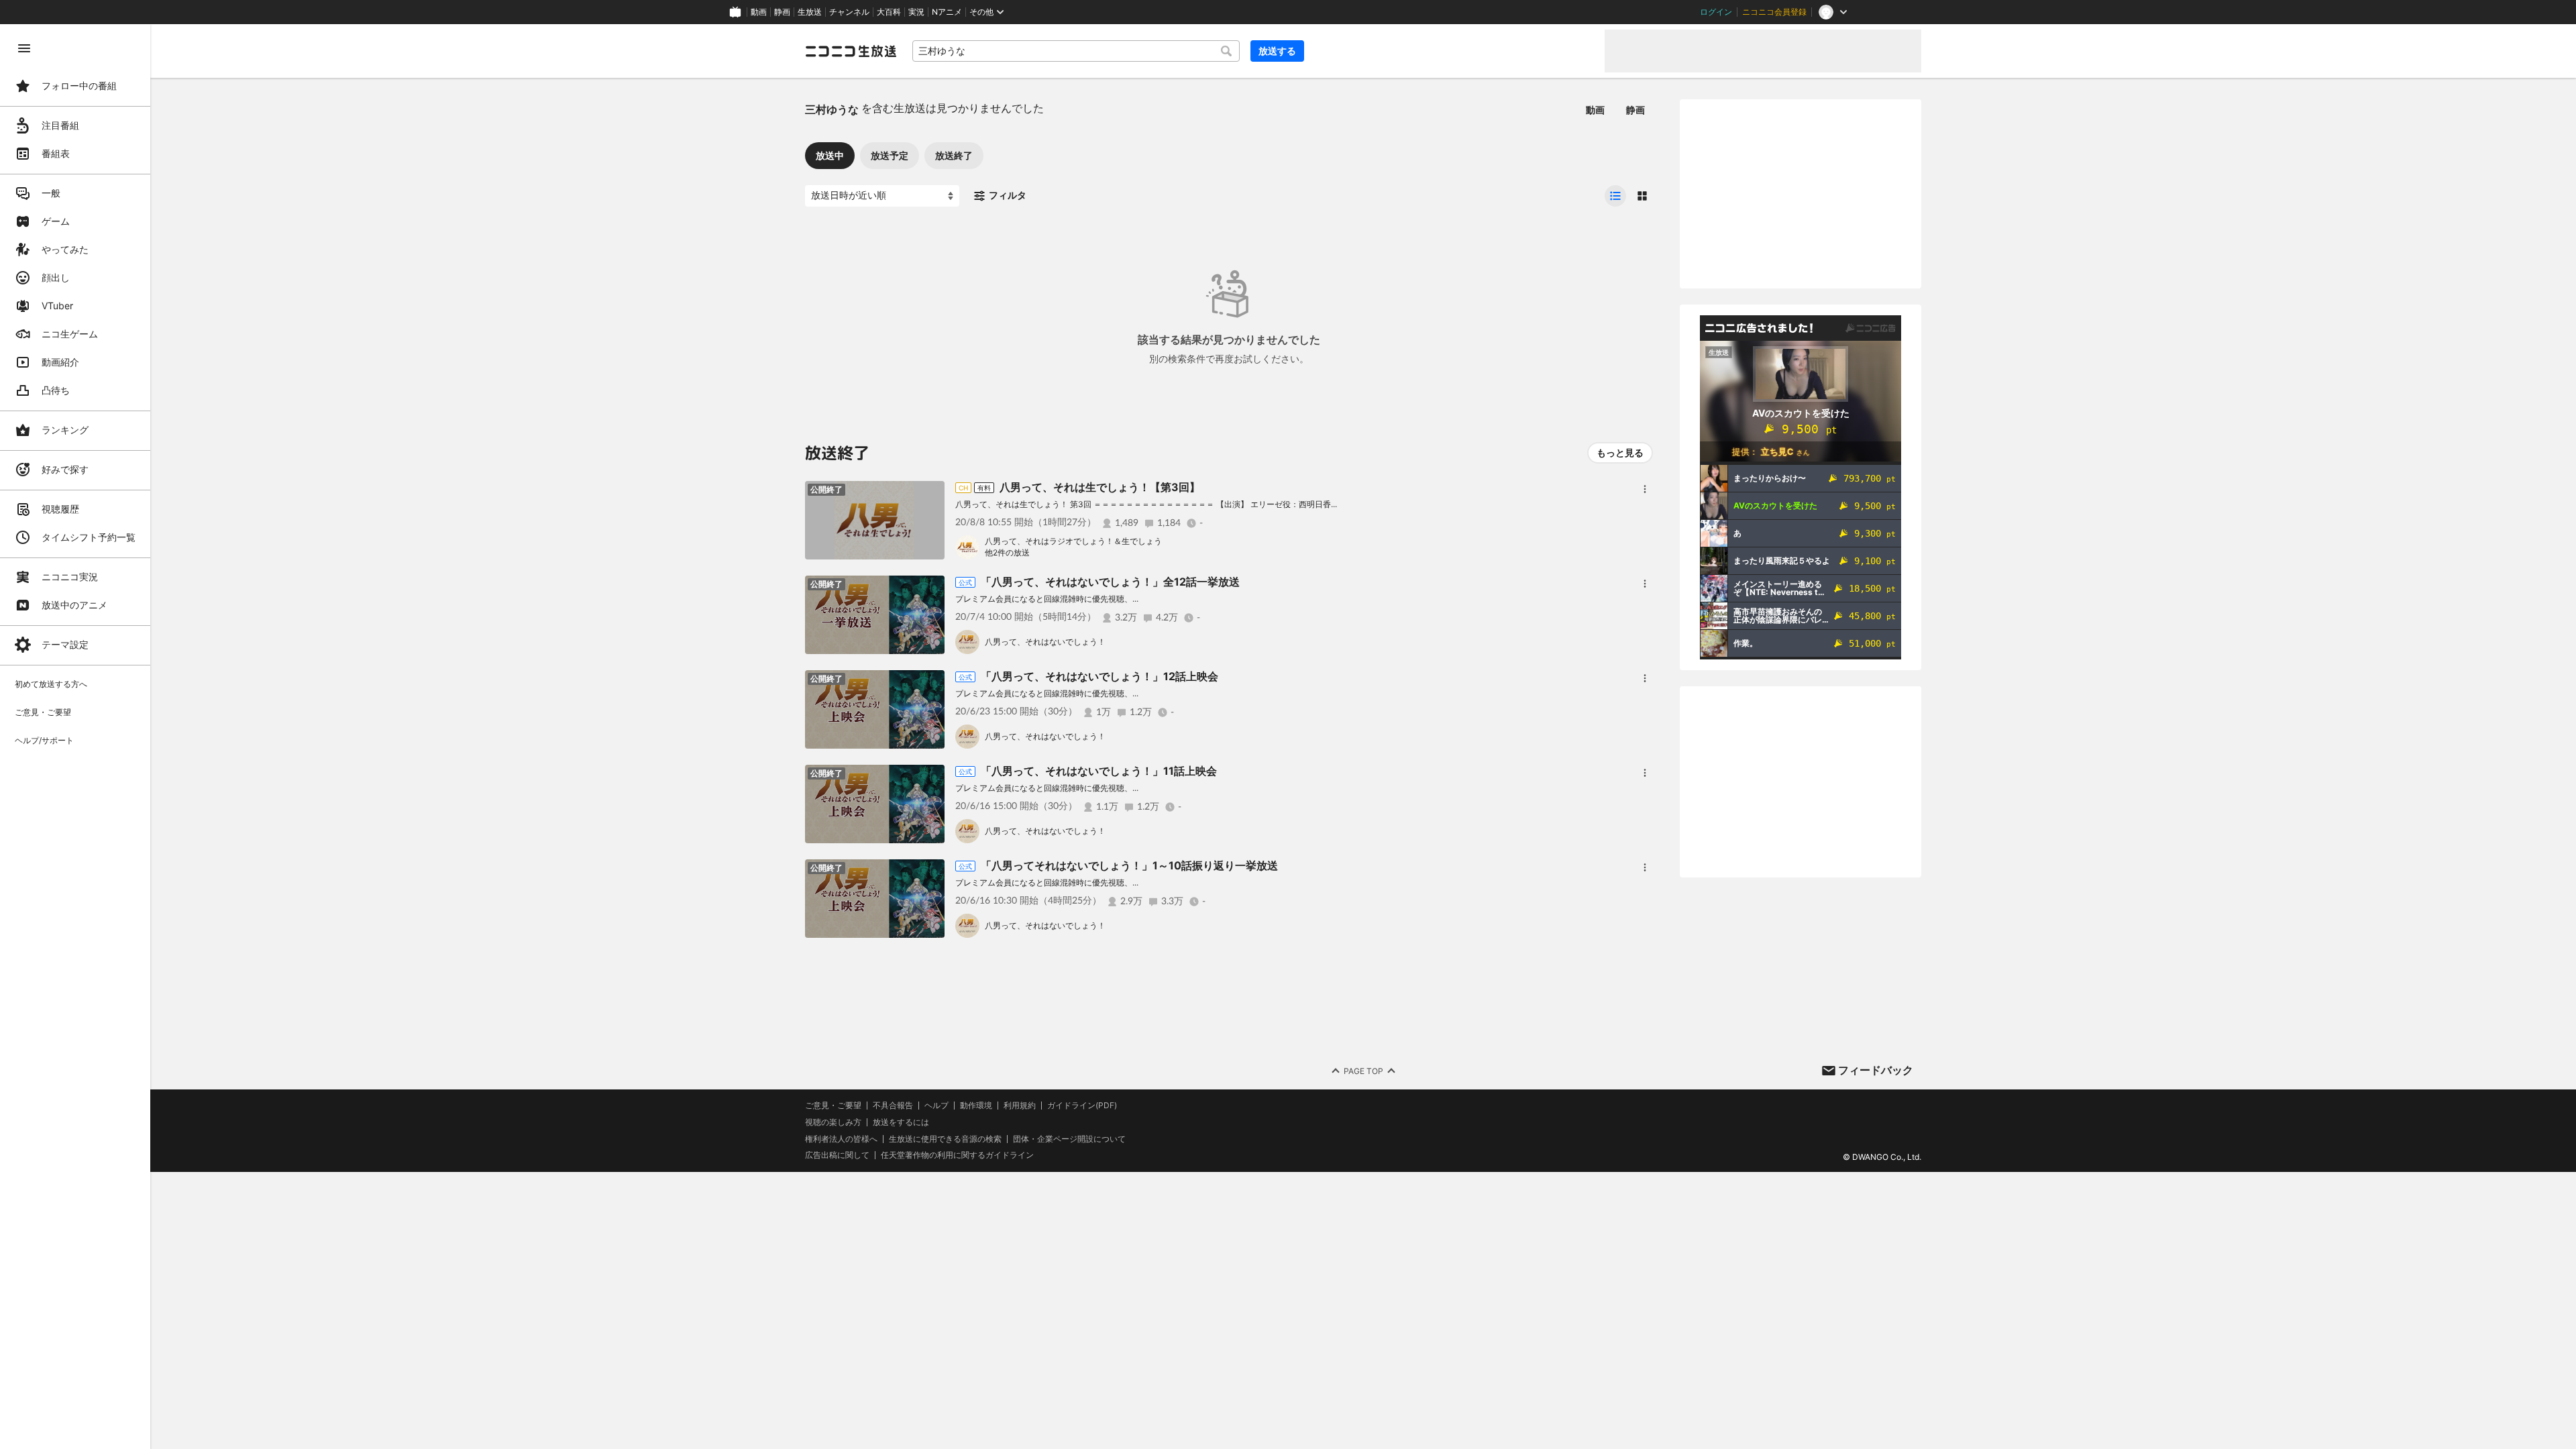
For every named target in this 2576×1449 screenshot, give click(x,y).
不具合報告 (893, 1106)
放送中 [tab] (830, 155)
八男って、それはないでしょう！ (1045, 642)
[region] (75, 737)
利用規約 (1020, 1106)
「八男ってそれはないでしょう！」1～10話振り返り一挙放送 (1129, 865)
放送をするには (901, 1122)
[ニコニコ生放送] (851, 51)
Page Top (1363, 1071)
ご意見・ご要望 (833, 1105)
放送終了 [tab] (954, 155)
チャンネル (849, 12)
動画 (759, 12)
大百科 (889, 12)
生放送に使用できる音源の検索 (945, 1139)
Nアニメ (947, 12)
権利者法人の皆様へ (841, 1139)
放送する (1277, 51)
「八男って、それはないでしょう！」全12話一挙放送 (1110, 582)
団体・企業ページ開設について (1069, 1139)
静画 (782, 12)
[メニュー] (1645, 489)
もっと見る (1620, 452)
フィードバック (1876, 1070)
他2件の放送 (1007, 552)
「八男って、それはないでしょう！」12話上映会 (1099, 676)
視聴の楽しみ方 (833, 1122)
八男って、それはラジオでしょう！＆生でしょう (1073, 541)
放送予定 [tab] (890, 155)
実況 (916, 12)
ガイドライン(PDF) (1082, 1106)
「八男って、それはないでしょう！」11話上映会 (1099, 771)
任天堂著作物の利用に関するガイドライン (957, 1155)
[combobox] (1076, 51)
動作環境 (976, 1106)
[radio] (1615, 196)
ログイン (1716, 12)
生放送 (810, 12)
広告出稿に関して (837, 1155)
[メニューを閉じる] (24, 48)
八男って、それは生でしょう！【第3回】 (1100, 487)
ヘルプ (936, 1106)
